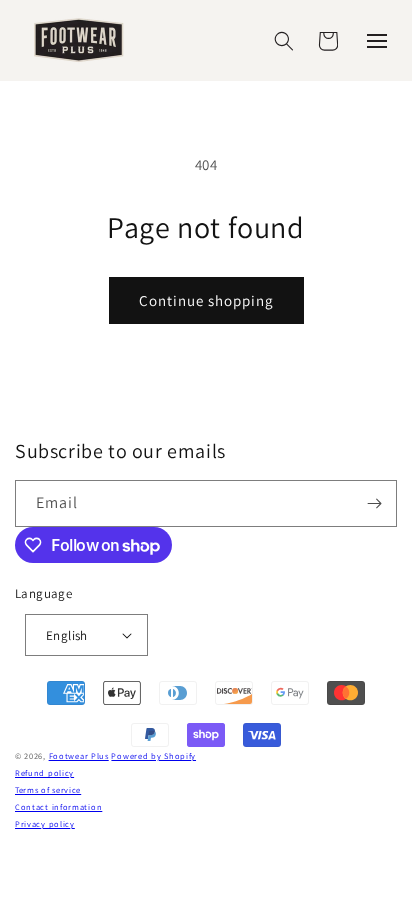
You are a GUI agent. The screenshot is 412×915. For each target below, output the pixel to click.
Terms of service (48, 789)
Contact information (58, 806)
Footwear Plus (79, 755)
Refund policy (44, 772)
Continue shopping (206, 300)
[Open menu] (377, 41)
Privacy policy (45, 823)
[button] (284, 41)
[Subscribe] (374, 503)
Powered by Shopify (153, 755)
